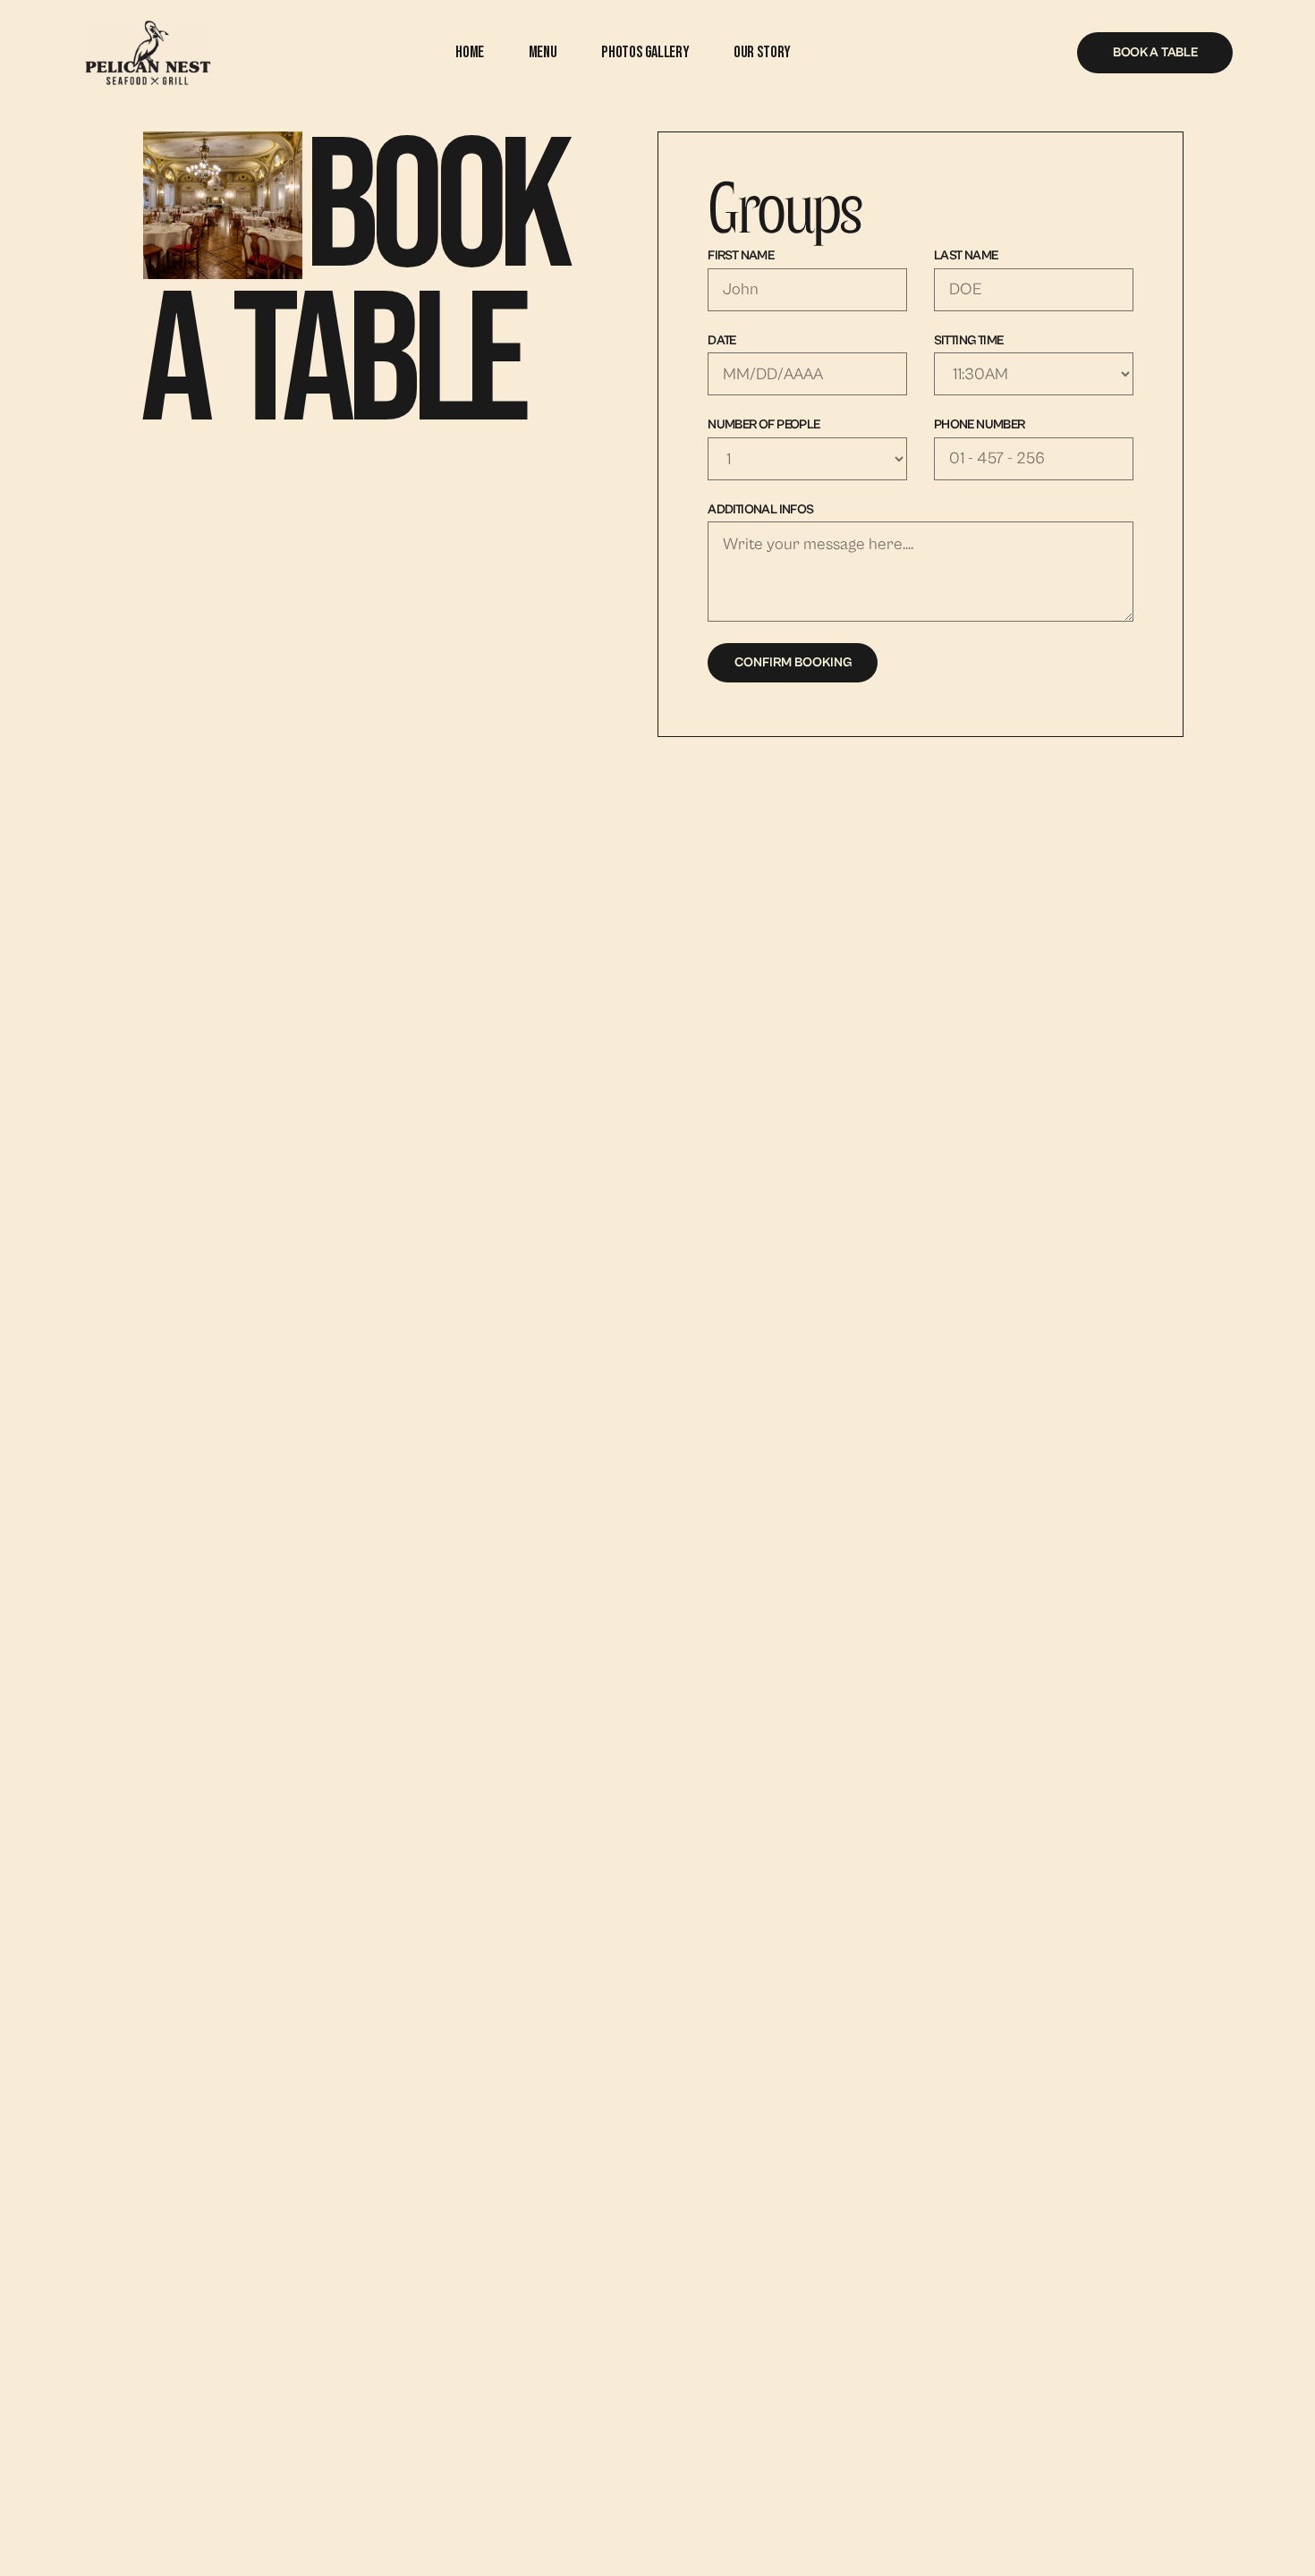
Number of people (764, 424)
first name (741, 255)
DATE (722, 340)
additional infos (761, 509)
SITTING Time (969, 340)
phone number (980, 424)
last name (966, 255)
